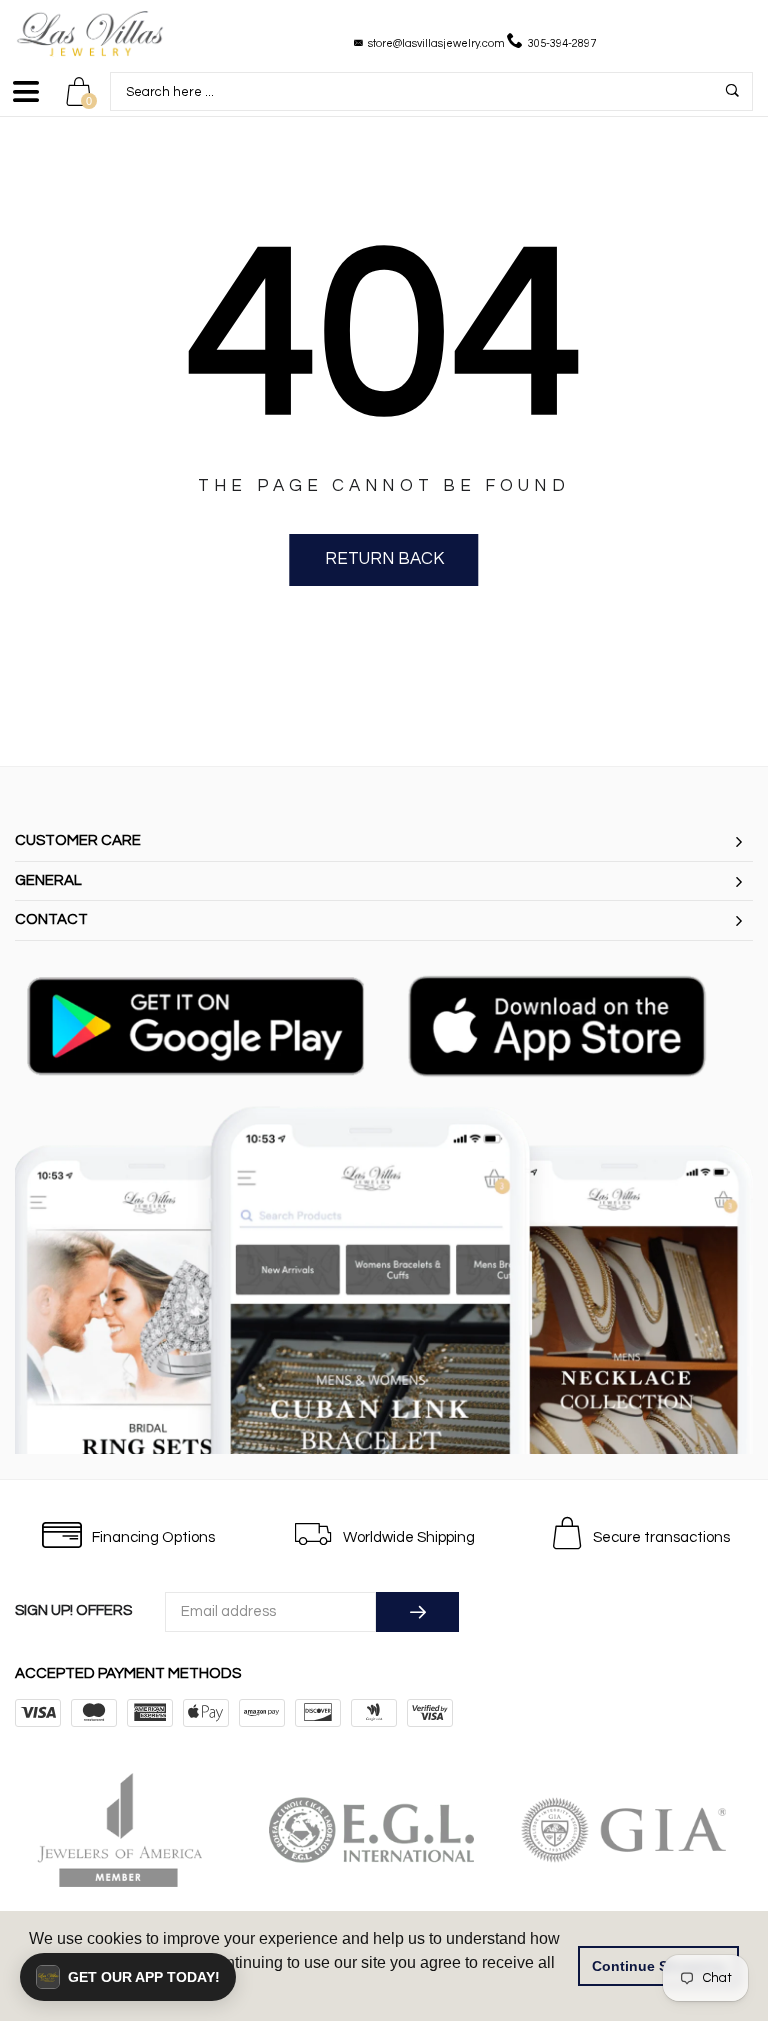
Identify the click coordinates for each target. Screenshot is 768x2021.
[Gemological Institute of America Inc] (637, 1830)
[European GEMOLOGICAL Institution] (385, 1830)
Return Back (384, 559)
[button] (128, 1977)
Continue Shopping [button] (659, 1966)
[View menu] (26, 100)
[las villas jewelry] (90, 33)
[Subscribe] (417, 1612)
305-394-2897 (562, 43)
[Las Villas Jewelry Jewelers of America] (133, 1830)
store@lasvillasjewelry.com (436, 43)
